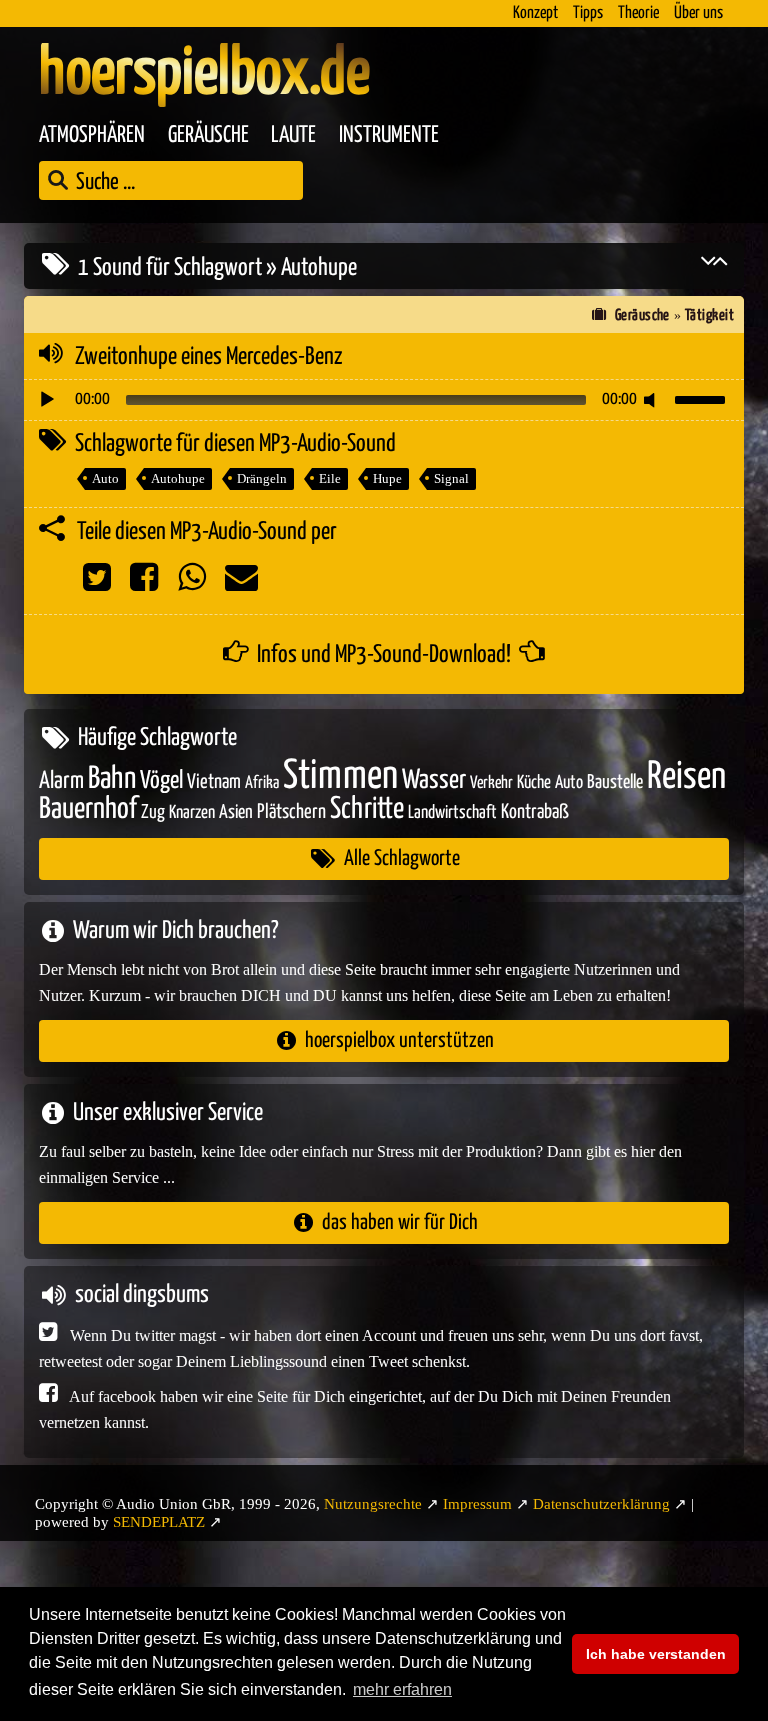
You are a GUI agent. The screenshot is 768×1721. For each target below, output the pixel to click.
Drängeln (262, 478)
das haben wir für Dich (400, 1222)
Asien (236, 812)
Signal (451, 478)
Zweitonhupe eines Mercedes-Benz (209, 357)
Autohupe (178, 478)
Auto (105, 478)
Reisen (686, 777)
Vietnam (214, 782)
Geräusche (208, 135)
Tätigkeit (709, 315)
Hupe (387, 478)
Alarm (61, 781)
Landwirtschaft (452, 813)
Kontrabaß (535, 812)
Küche (534, 783)
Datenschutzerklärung (601, 1504)
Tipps (588, 13)
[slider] (703, 398)
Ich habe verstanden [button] (656, 1654)
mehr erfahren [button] (402, 1689)
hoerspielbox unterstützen (399, 1040)
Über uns (698, 13)
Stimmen (340, 776)
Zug (153, 812)
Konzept (535, 13)
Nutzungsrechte (373, 1504)
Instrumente (389, 135)
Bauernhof (88, 809)
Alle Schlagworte (402, 858)
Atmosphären (92, 135)
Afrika (262, 783)
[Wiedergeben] (47, 400)
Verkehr (491, 783)
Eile (330, 478)
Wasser (434, 781)
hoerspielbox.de (204, 75)
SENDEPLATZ (159, 1522)
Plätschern (291, 812)
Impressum (477, 1504)
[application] (384, 400)
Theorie (638, 13)
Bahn (112, 779)
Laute (293, 135)
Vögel (161, 781)
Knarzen (192, 813)
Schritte (367, 809)
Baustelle (615, 782)
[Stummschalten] (653, 400)
